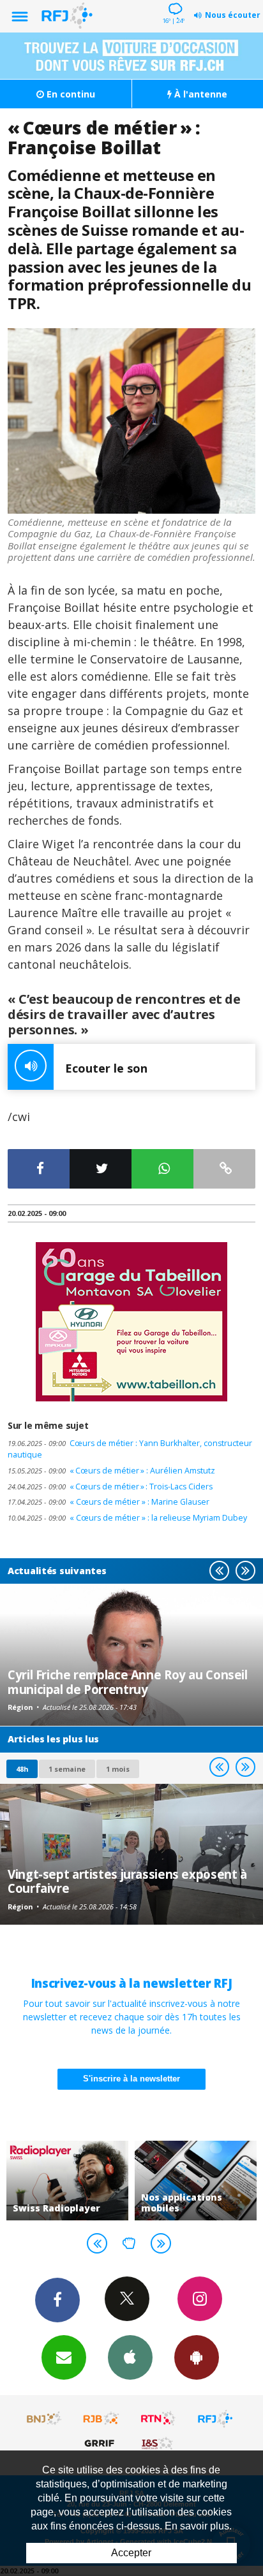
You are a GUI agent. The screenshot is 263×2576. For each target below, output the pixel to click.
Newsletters (64, 2357)
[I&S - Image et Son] (158, 2443)
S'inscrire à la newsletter (131, 2079)
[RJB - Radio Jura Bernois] (101, 2419)
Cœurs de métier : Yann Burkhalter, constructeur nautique (130, 1449)
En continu (70, 94)
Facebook (57, 2300)
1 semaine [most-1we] (67, 1769)
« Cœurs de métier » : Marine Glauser (109, 1502)
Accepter (131, 2553)
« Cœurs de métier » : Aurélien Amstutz (111, 1471)
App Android (197, 2357)
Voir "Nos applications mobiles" (196, 2181)
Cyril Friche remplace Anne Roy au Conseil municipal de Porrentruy (128, 1682)
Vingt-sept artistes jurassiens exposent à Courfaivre (127, 1881)
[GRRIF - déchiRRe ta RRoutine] (101, 2443)
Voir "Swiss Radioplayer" (67, 2181)
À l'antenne (199, 94)
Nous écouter (233, 15)
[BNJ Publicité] (45, 2419)
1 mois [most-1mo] (118, 1769)
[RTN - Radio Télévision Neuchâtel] (158, 2419)
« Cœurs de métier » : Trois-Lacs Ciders (110, 1487)
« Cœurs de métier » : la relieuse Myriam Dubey (127, 1518)
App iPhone (130, 2357)
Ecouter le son (106, 1068)
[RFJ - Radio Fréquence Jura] (215, 2419)
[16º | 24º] (173, 1)
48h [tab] (22, 1769)
